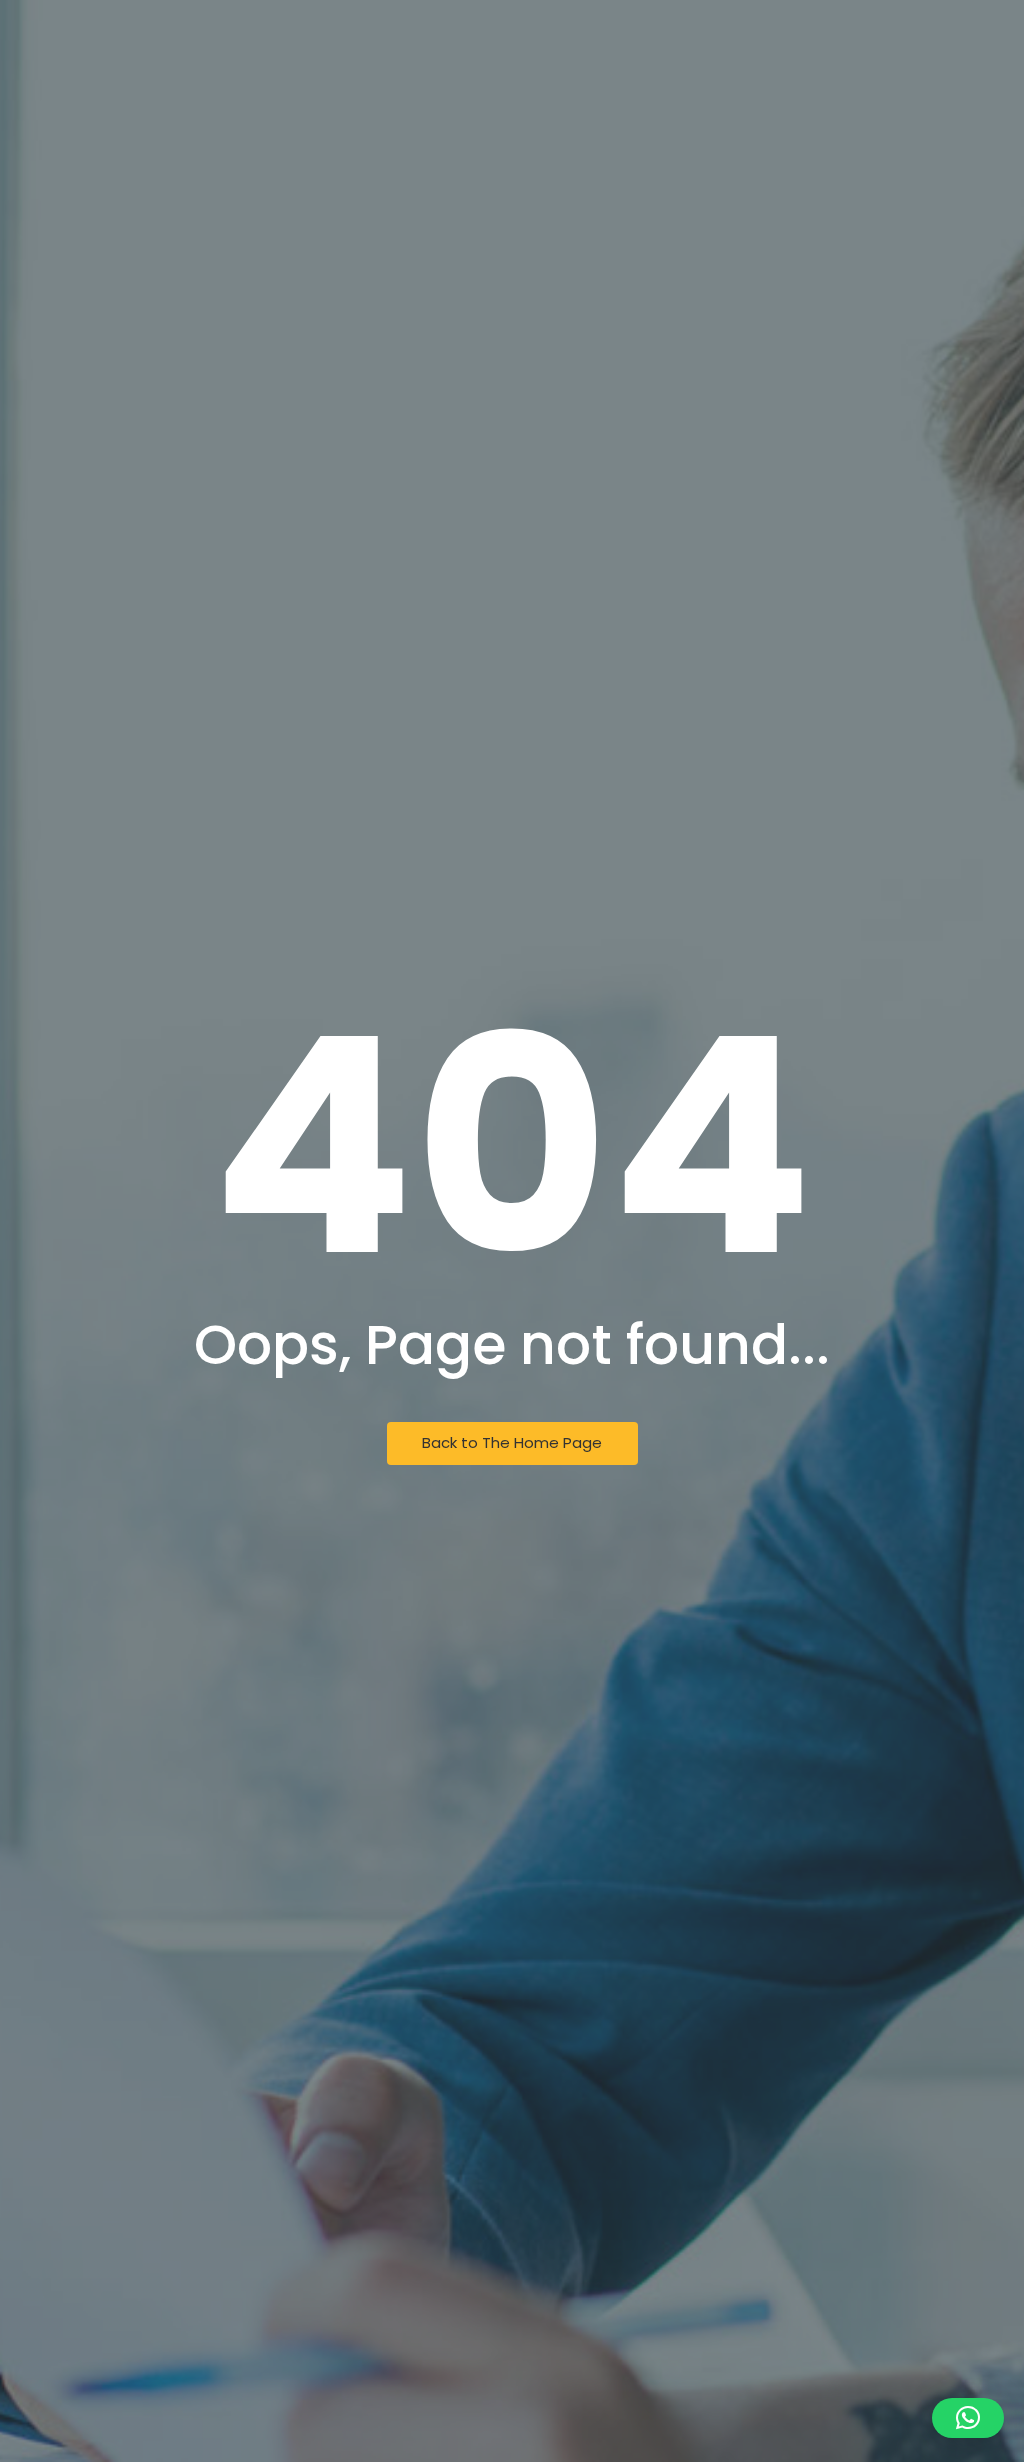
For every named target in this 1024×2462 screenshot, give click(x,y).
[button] (968, 2418)
